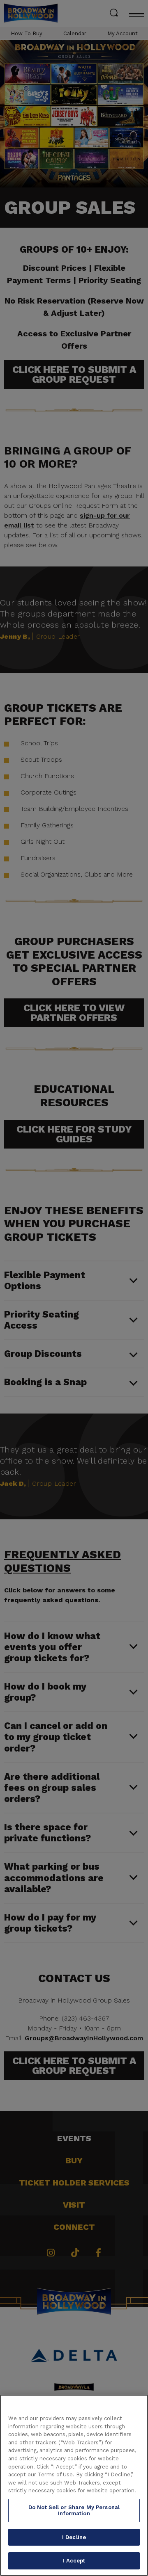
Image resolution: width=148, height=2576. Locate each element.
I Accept (74, 2561)
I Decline (74, 2537)
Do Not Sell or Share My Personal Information (74, 2511)
